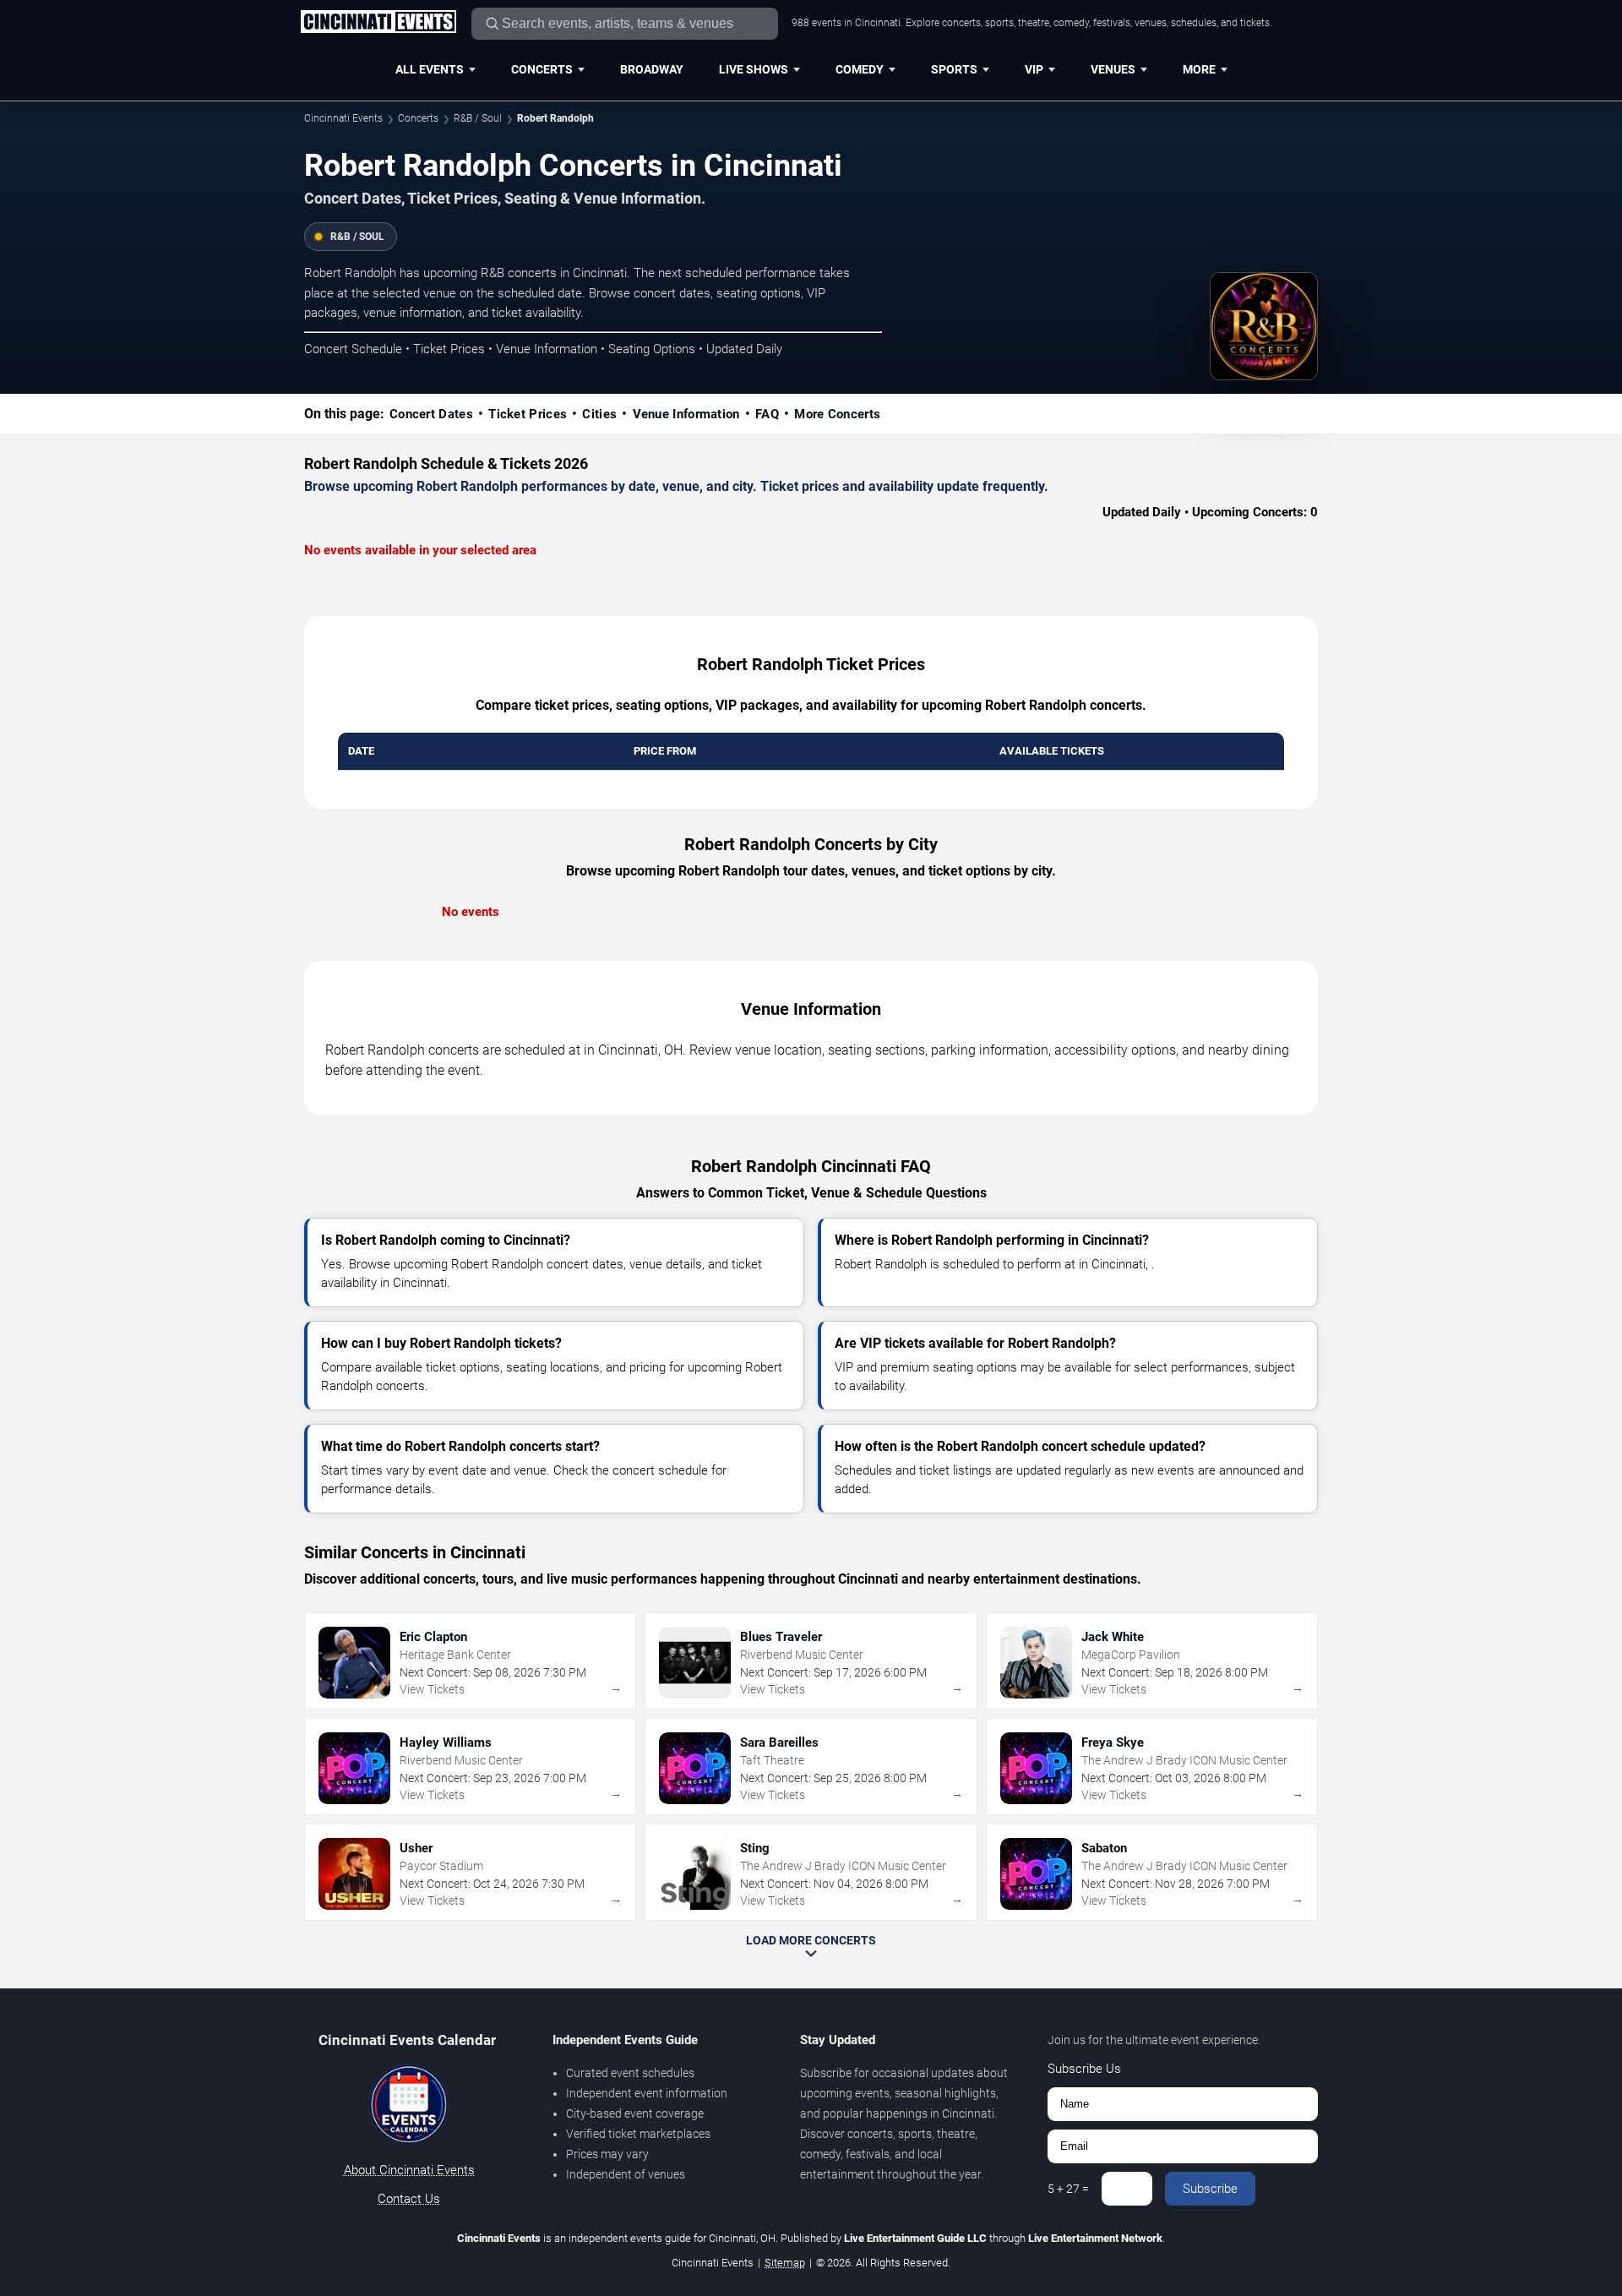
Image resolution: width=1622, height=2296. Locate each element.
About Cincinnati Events (409, 2170)
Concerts (542, 69)
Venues (1113, 69)
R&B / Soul (478, 118)
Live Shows (754, 69)
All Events (430, 69)
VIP (1034, 69)
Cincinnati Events (343, 118)
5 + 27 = (1068, 2189)
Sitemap (785, 2263)
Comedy (860, 69)
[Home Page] (378, 23)
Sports (954, 69)
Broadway (652, 69)
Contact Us (409, 2199)
